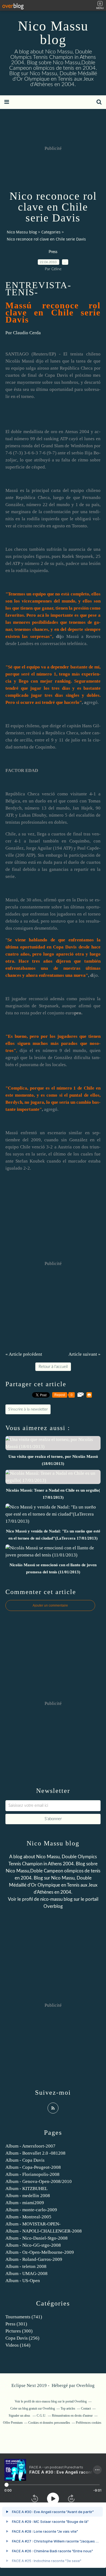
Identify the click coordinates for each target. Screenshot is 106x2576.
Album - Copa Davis (25, 2160)
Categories (51, 232)
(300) (19, 2331)
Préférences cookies (89, 2423)
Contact (86, 2408)
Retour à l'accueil (53, 1367)
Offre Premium (13, 2423)
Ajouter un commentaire (50, 1605)
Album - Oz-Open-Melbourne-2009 (40, 2252)
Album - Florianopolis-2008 (32, 2174)
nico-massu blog (56, 1899)
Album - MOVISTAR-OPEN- (33, 2224)
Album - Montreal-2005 (28, 2217)
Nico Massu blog (53, 33)
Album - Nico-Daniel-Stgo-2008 (37, 2238)
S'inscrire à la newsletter (28, 1409)
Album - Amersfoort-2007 (30, 2146)
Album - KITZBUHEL (26, 2189)
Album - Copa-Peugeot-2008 (33, 2167)
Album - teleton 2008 (26, 2266)
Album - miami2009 (25, 2203)
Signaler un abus (20, 2416)
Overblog (85, 2385)
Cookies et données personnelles (49, 2423)
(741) (24, 2317)
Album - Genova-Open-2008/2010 (39, 2181)
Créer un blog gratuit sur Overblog (33, 2408)
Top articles (68, 2408)
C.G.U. (41, 2416)
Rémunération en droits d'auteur (72, 2416)
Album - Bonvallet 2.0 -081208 (35, 2153)
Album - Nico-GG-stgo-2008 (33, 2245)
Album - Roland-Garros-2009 (34, 2259)
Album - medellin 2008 (28, 2196)
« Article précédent (24, 1354)
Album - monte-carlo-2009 (31, 2210)
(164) (18, 2345)
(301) (16, 2324)
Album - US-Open (23, 2281)
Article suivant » (85, 1354)
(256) (22, 2338)
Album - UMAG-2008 (26, 2274)
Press (53, 252)
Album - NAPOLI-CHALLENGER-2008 (44, 2231)
